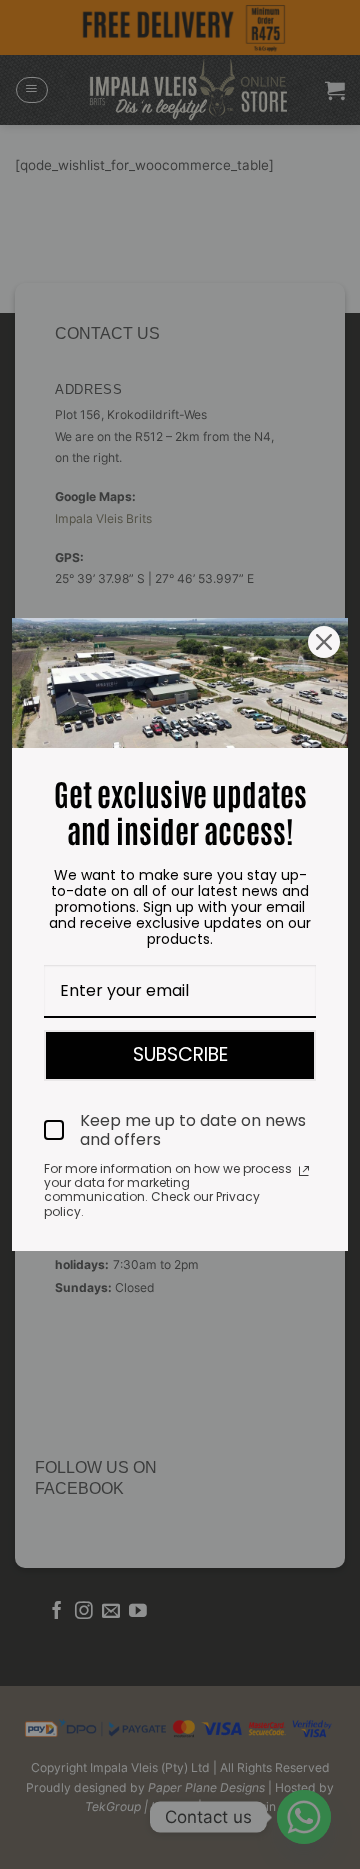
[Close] (324, 642)
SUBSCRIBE (180, 1054)
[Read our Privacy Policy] (304, 1171)
